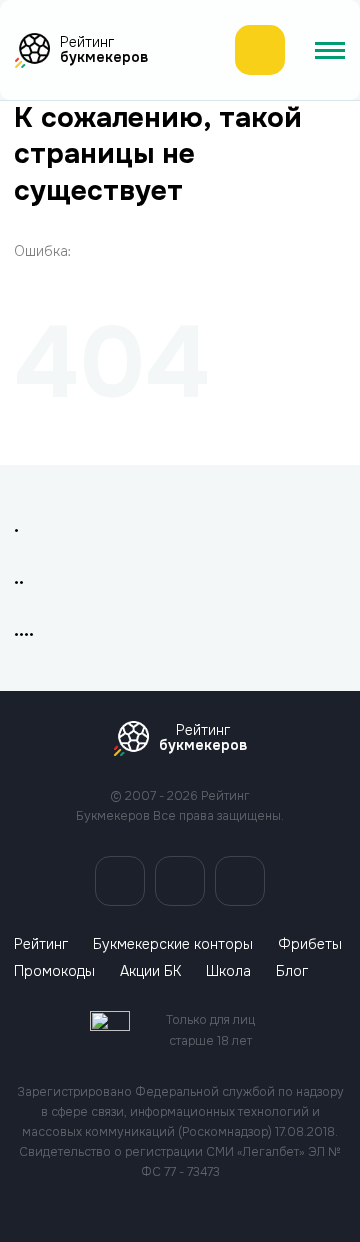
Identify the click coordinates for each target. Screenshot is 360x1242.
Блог (292, 971)
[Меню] (330, 50)
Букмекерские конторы (173, 944)
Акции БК (150, 971)
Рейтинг (41, 944)
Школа (228, 971)
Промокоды (54, 971)
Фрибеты (310, 944)
